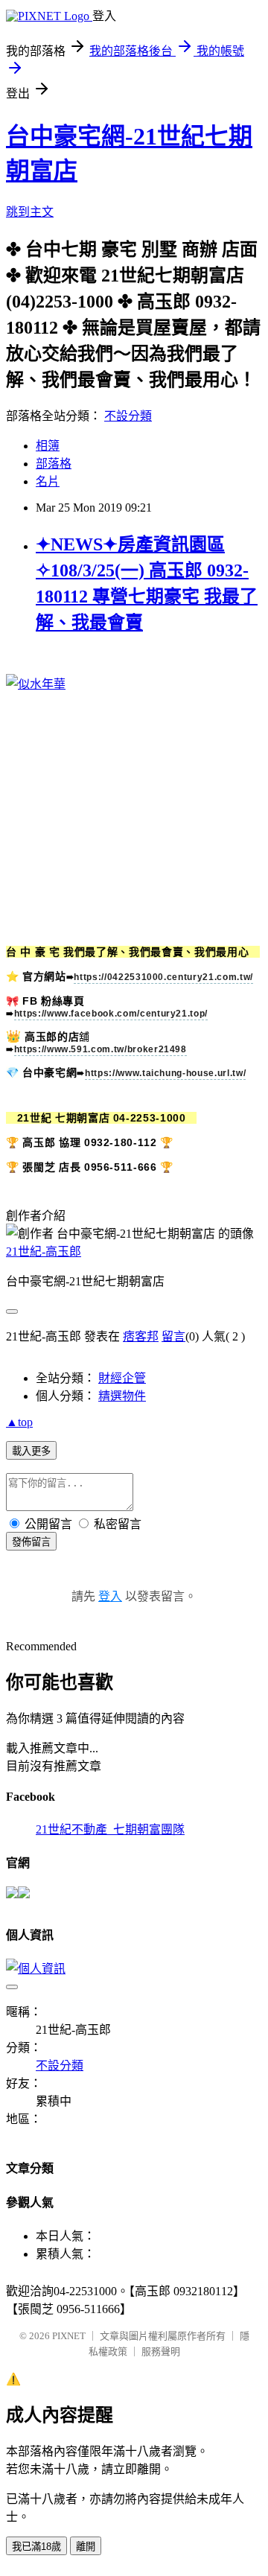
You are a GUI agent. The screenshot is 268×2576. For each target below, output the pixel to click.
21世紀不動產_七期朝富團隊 (110, 1829)
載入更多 (31, 1451)
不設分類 (128, 416)
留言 (173, 1336)
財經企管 (122, 1378)
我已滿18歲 (36, 2547)
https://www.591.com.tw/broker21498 (100, 1049)
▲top (19, 1422)
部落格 (54, 464)
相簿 (48, 446)
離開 (86, 2547)
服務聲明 (161, 2351)
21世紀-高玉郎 (44, 1252)
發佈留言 (31, 1542)
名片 (48, 481)
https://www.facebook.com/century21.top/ (111, 1014)
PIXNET (69, 2336)
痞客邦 (141, 1336)
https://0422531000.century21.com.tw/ (163, 977)
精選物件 (122, 1396)
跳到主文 (30, 212)
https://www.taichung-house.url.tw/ (165, 1073)
